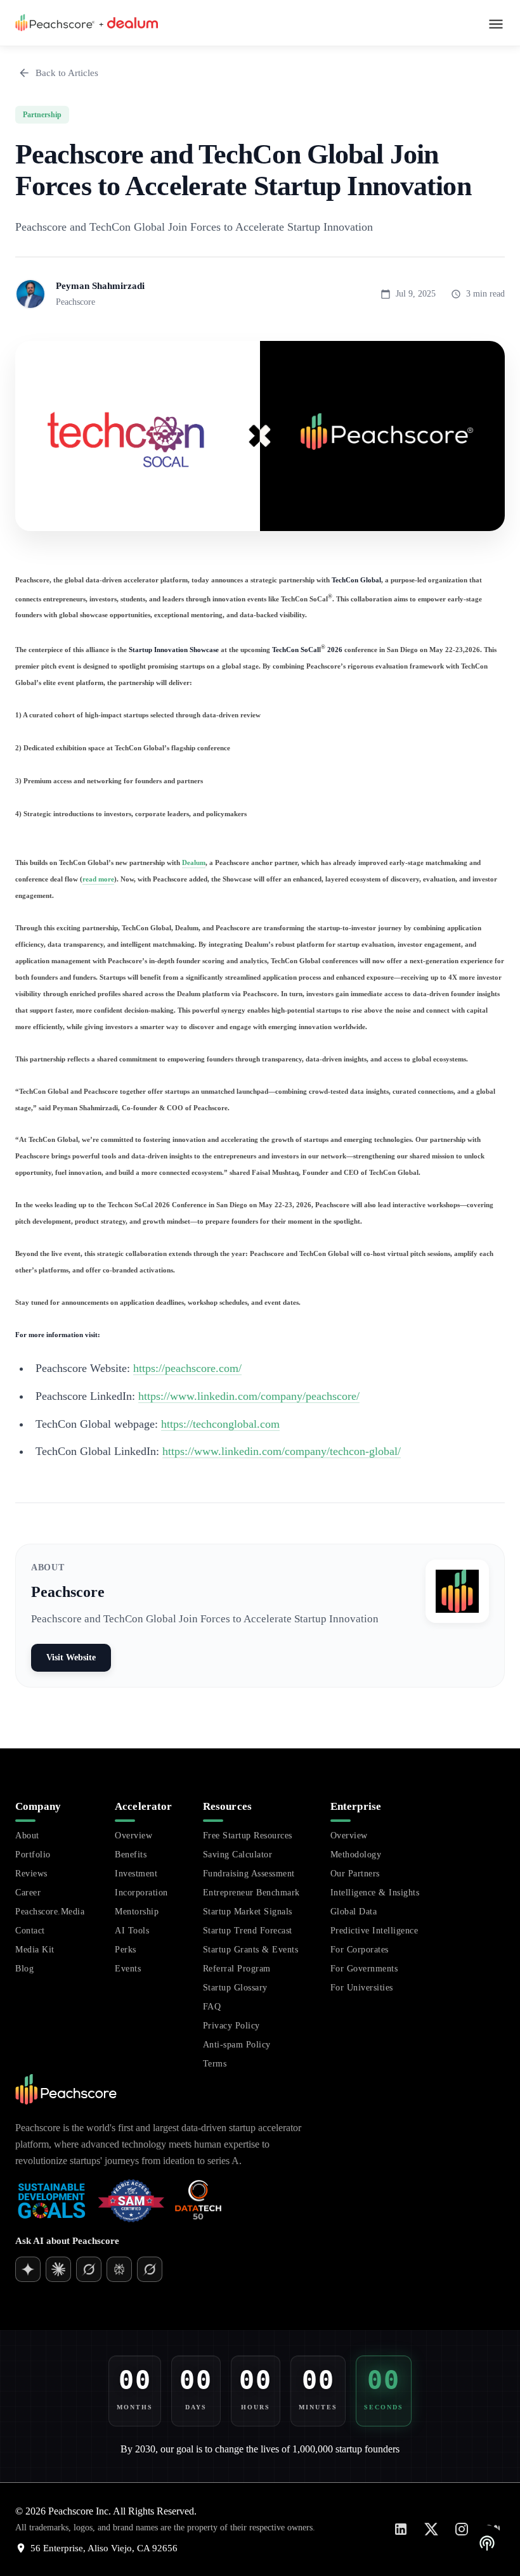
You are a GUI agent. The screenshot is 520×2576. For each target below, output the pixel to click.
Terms (215, 2064)
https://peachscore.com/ (187, 1368)
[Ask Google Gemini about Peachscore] (58, 2269)
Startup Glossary (235, 1988)
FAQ (212, 2007)
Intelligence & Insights (375, 1893)
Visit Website (71, 1657)
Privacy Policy (231, 2026)
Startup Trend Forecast (248, 1931)
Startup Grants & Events (251, 1950)
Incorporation (141, 1893)
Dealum (194, 862)
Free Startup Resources (248, 1836)
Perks (126, 1950)
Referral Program (237, 1969)
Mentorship (137, 1912)
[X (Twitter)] (431, 2529)
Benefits (131, 1855)
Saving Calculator (238, 1855)
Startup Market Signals (248, 1912)
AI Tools (132, 1931)
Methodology (356, 1855)
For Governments (364, 1969)
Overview (133, 1836)
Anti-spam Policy (237, 2045)
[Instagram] (462, 2529)
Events (128, 1969)
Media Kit (35, 1950)
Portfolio (33, 1855)
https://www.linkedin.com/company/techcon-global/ (282, 1451)
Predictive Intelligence (374, 1931)
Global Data (354, 1912)
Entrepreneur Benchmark (251, 1893)
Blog (24, 1969)
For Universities (362, 1988)
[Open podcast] (487, 2543)
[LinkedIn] (401, 2529)
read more (98, 879)
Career (28, 1893)
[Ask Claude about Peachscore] (89, 2269)
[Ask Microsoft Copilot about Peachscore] (150, 2269)
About (27, 1836)
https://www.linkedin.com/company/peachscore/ (249, 1396)
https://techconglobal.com (220, 1424)
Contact (30, 1931)
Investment (136, 1874)
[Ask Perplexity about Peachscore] (119, 2269)
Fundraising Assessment (249, 1874)
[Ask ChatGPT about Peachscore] (28, 2269)
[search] (301, 2311)
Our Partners (355, 1874)
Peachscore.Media (50, 1912)
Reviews (31, 1874)
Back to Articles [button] (67, 73)
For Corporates (360, 1950)
